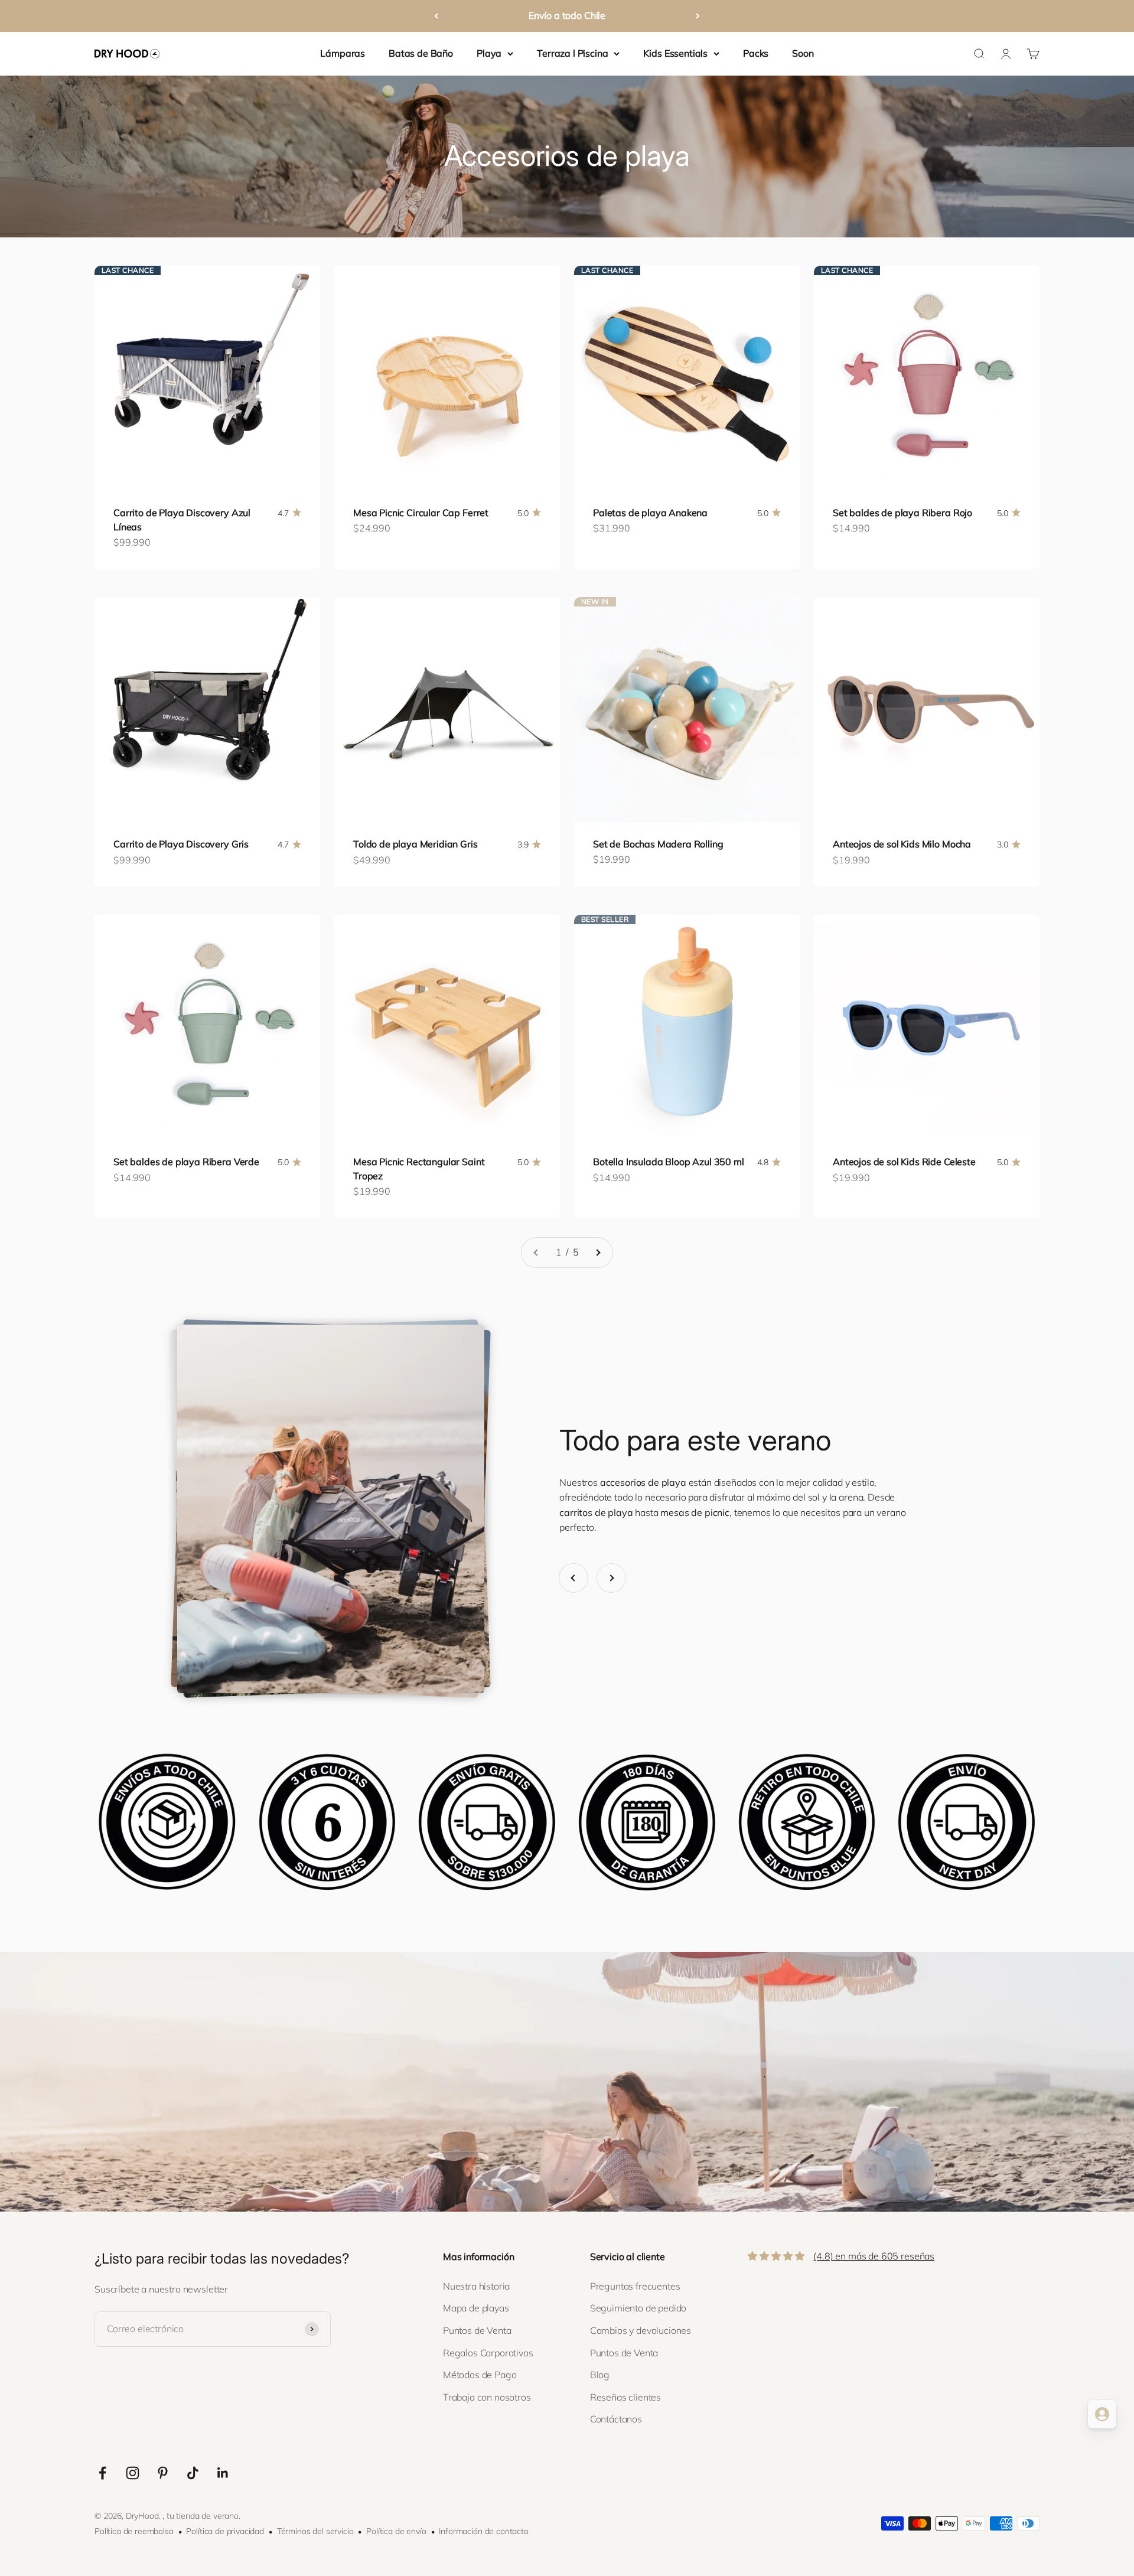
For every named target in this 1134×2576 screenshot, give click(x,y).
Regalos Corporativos (488, 2353)
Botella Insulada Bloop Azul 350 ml (669, 1162)
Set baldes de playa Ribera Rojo (902, 513)
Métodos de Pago (480, 2375)
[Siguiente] (698, 16)
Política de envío (396, 2531)
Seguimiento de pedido (638, 2308)
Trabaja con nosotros (487, 2397)
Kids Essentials (675, 53)
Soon (803, 53)
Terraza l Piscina (572, 53)
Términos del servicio (315, 2531)
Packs (756, 53)
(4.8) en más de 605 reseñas (874, 2256)
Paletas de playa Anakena (650, 513)
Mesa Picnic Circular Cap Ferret (421, 513)
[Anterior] (436, 16)
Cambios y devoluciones (641, 2330)
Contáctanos (616, 2419)
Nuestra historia (476, 2286)
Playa (489, 53)
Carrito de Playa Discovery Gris (181, 844)
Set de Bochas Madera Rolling (658, 844)
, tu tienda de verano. (201, 2516)
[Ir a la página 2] (598, 1253)
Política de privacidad (225, 2531)
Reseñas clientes (625, 2397)
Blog (600, 2375)
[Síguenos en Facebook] (102, 2473)
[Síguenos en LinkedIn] (223, 2473)
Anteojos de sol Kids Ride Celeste (904, 1162)
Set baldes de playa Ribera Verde (186, 1162)
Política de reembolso (134, 2531)
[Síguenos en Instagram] (133, 2473)
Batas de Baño (421, 53)
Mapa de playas (476, 2308)
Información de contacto (483, 2531)
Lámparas (343, 53)
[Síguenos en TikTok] (193, 2473)
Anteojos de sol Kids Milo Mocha (902, 844)
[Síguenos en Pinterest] (163, 2473)
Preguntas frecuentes (635, 2286)
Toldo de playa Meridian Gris (416, 844)
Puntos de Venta (477, 2330)
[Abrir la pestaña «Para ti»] (1102, 2414)
